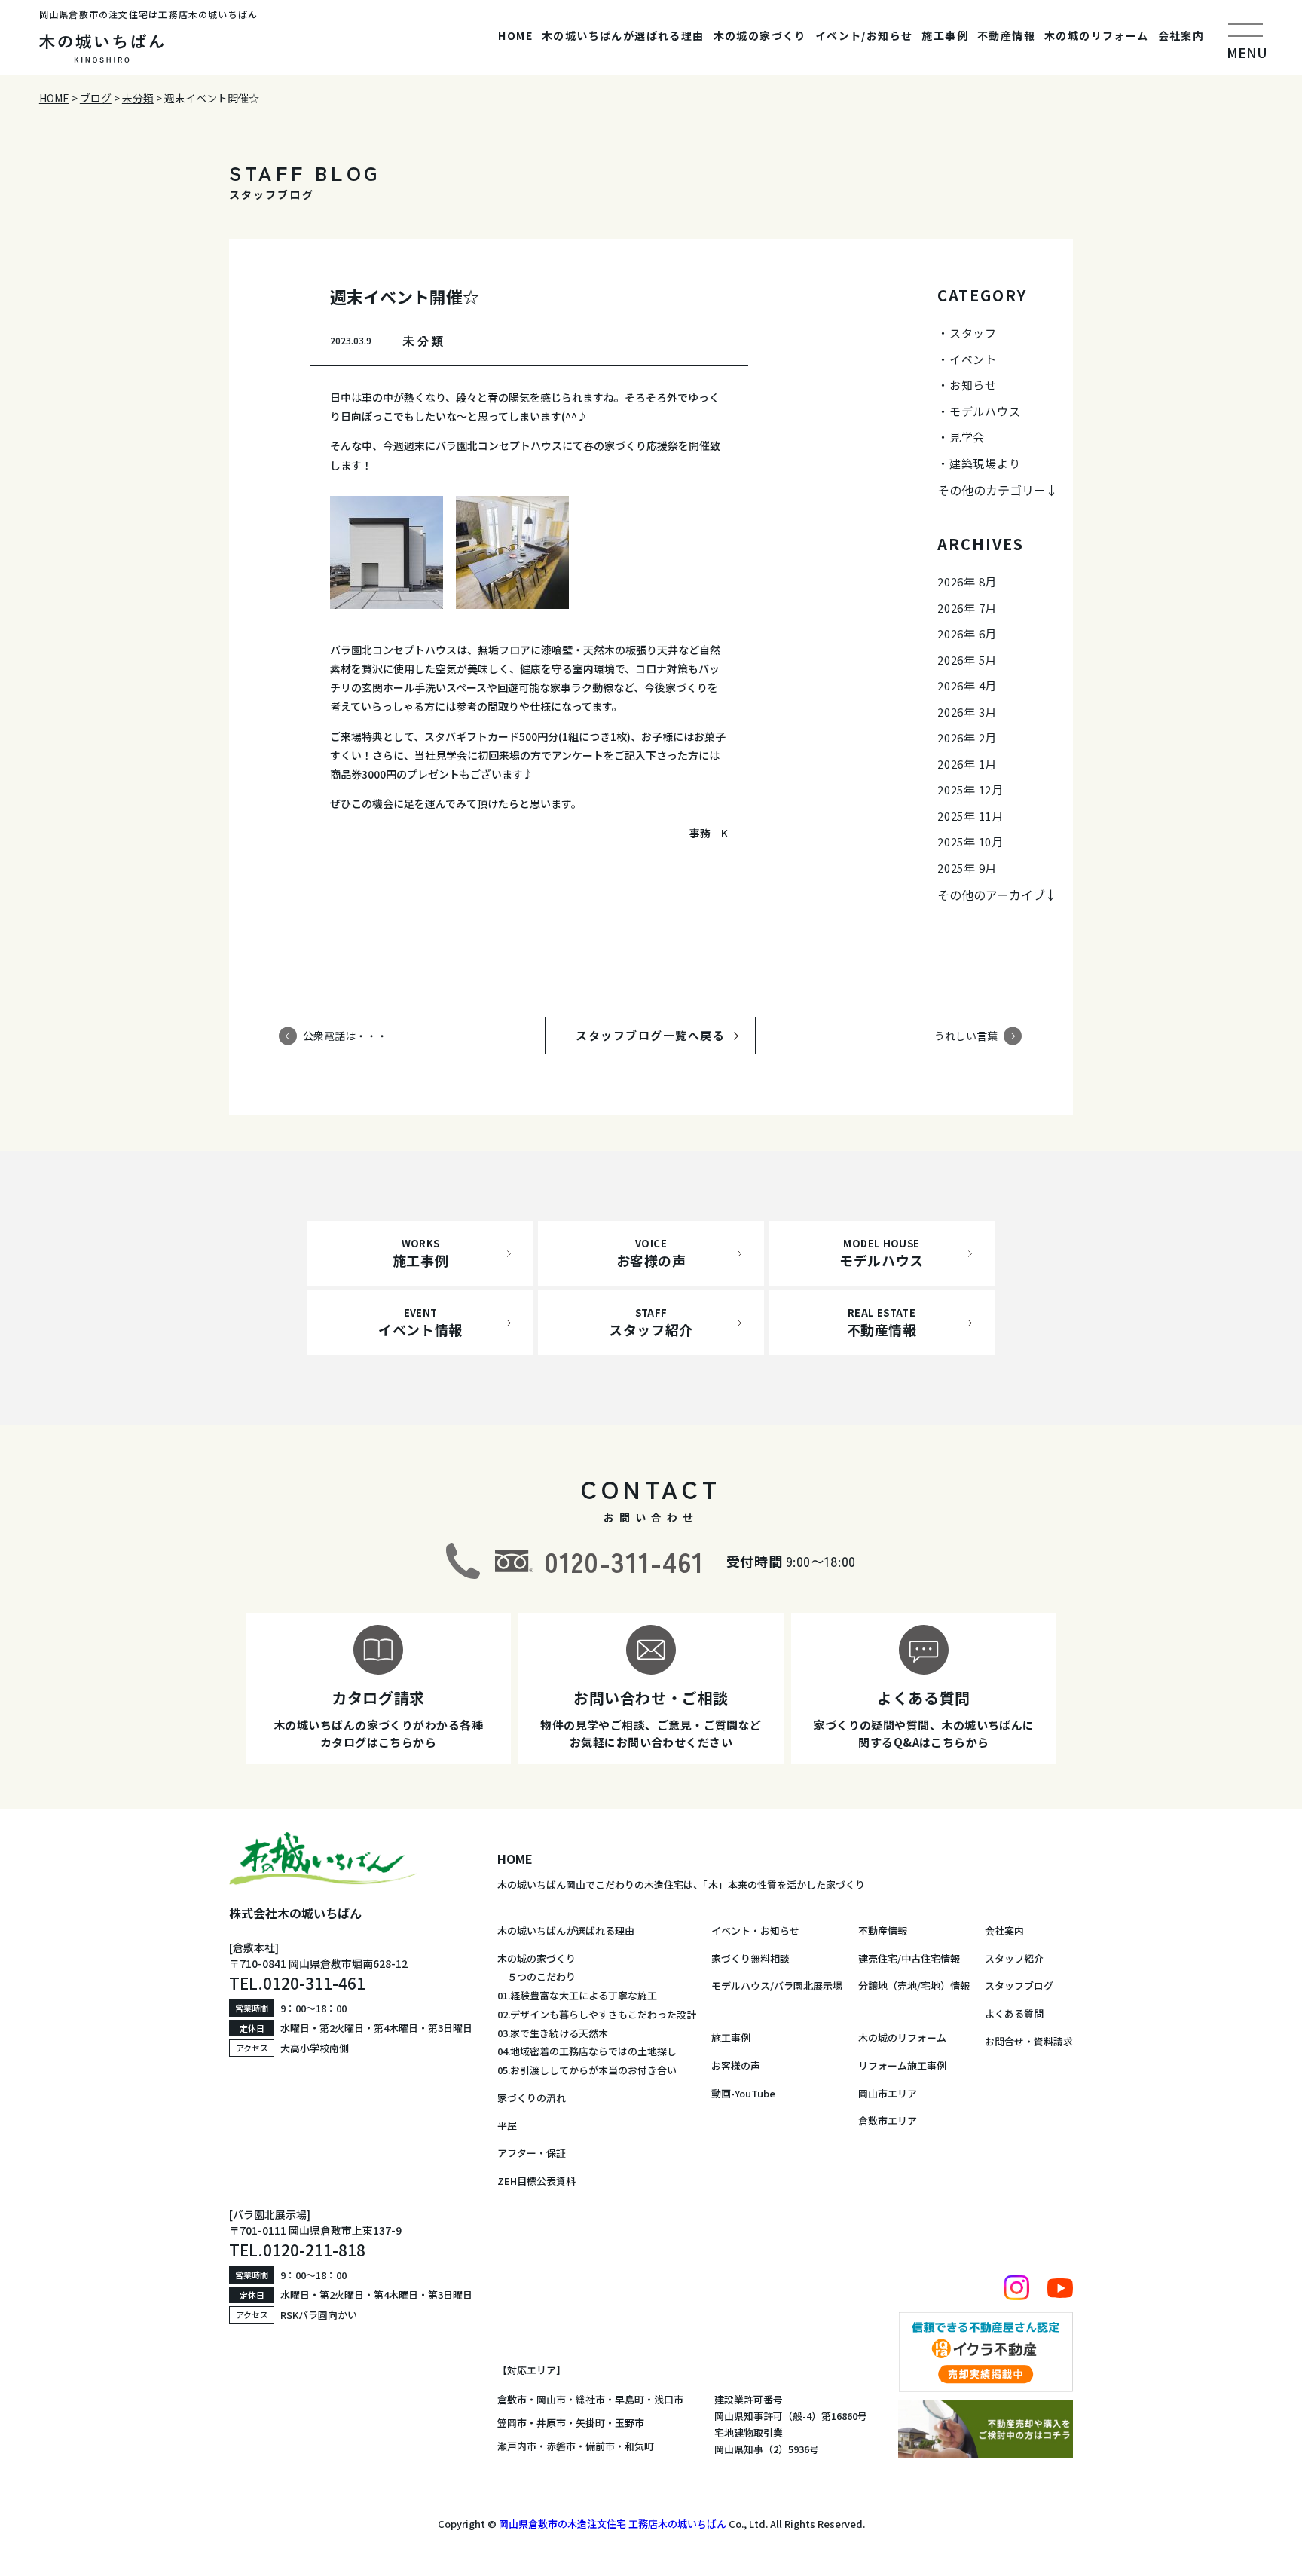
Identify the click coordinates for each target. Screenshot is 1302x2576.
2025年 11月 (970, 816)
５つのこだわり (536, 1976)
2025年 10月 (970, 841)
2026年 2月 (967, 737)
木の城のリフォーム (1097, 35)
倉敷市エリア (888, 2120)
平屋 (507, 2125)
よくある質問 (1014, 2013)
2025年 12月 (970, 789)
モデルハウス (985, 411)
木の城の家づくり (760, 35)
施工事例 (945, 35)
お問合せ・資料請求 (1029, 2041)
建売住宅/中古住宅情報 (909, 1958)
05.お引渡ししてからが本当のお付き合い (587, 2070)
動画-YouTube (743, 2093)
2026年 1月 (967, 764)
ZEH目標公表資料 (536, 2181)
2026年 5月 (967, 660)
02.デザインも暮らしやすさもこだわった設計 (597, 2014)
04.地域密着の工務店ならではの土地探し (587, 2051)
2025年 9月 (967, 868)
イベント (973, 359)
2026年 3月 (967, 712)
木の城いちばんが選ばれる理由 (623, 35)
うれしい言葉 (966, 1036)
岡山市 (551, 2399)
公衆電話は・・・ (345, 1036)
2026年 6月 (967, 633)
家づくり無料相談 (750, 1958)
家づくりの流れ (532, 2098)
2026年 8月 (967, 581)
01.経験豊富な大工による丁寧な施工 (577, 1995)
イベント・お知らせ (755, 1930)
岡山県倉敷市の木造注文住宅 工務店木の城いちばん (613, 2524)
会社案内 (1181, 35)
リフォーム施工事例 (902, 2065)
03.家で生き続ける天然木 (553, 2033)
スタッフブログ (1019, 1986)
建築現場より (985, 463)
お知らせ (973, 385)
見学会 (967, 437)
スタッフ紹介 (1014, 1958)
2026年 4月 (967, 685)
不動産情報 (1006, 35)
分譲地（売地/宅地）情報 (914, 1986)
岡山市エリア (888, 2093)
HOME (515, 35)
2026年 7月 (967, 608)
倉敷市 (512, 2399)
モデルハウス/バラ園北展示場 (777, 1986)
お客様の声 (736, 2065)
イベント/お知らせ (864, 35)
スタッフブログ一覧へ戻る (665, 1035)
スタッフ (973, 333)
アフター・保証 (532, 2153)
